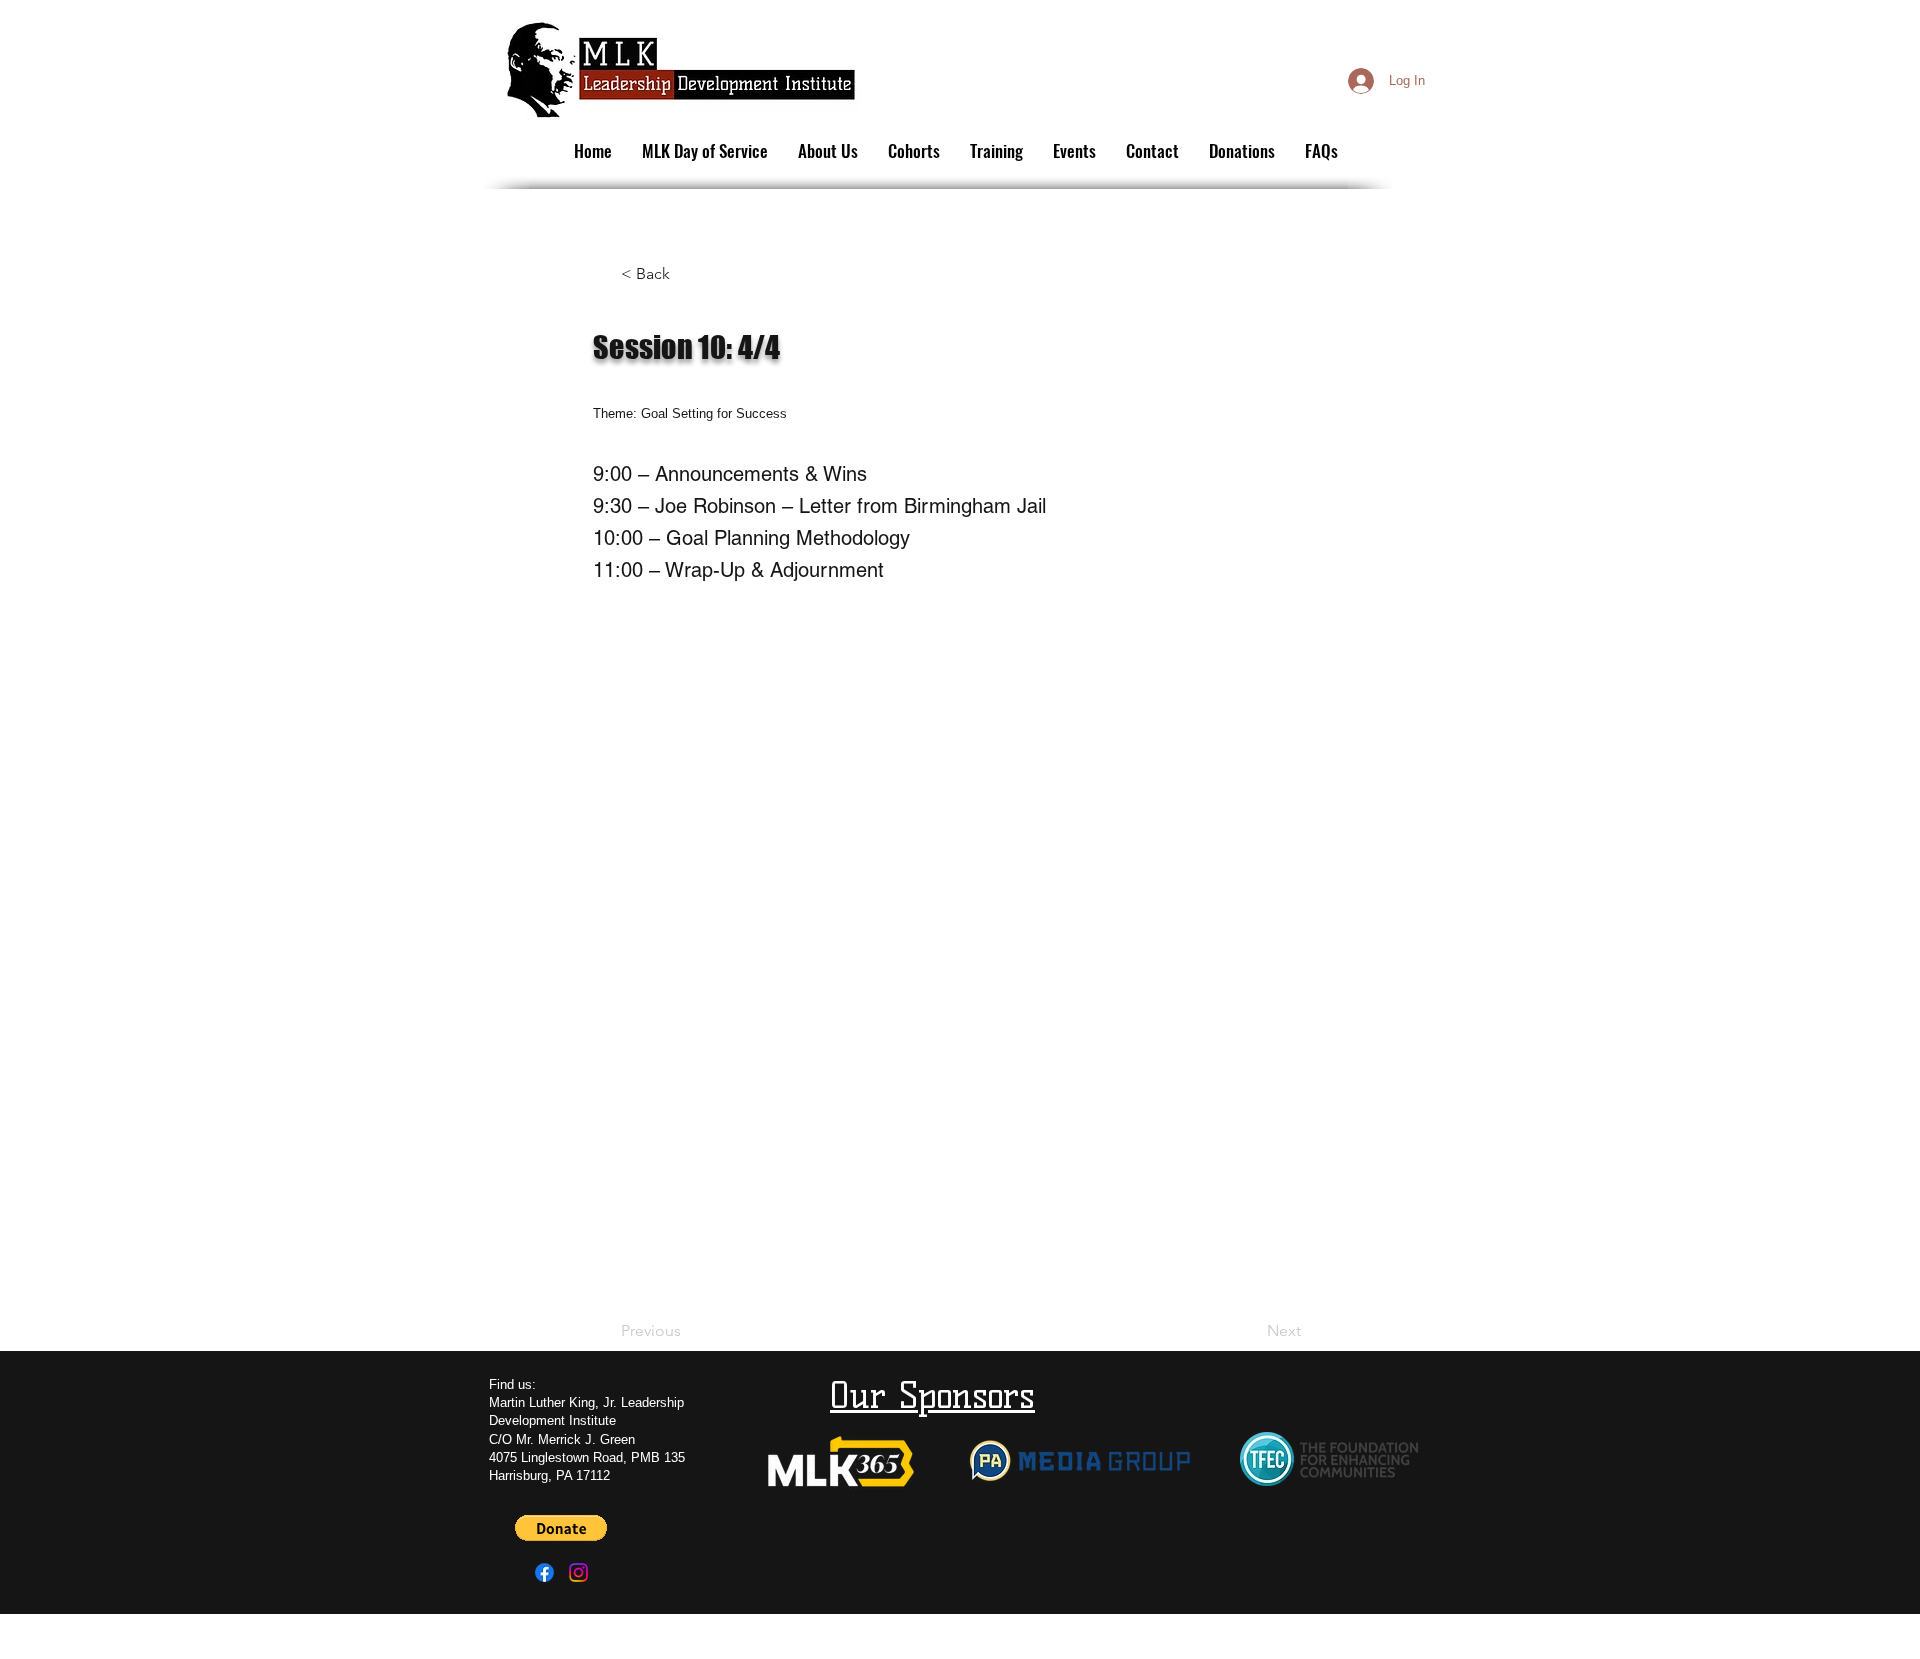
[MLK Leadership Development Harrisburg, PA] (578, 1572)
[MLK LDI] (544, 1572)
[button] (687, 274)
